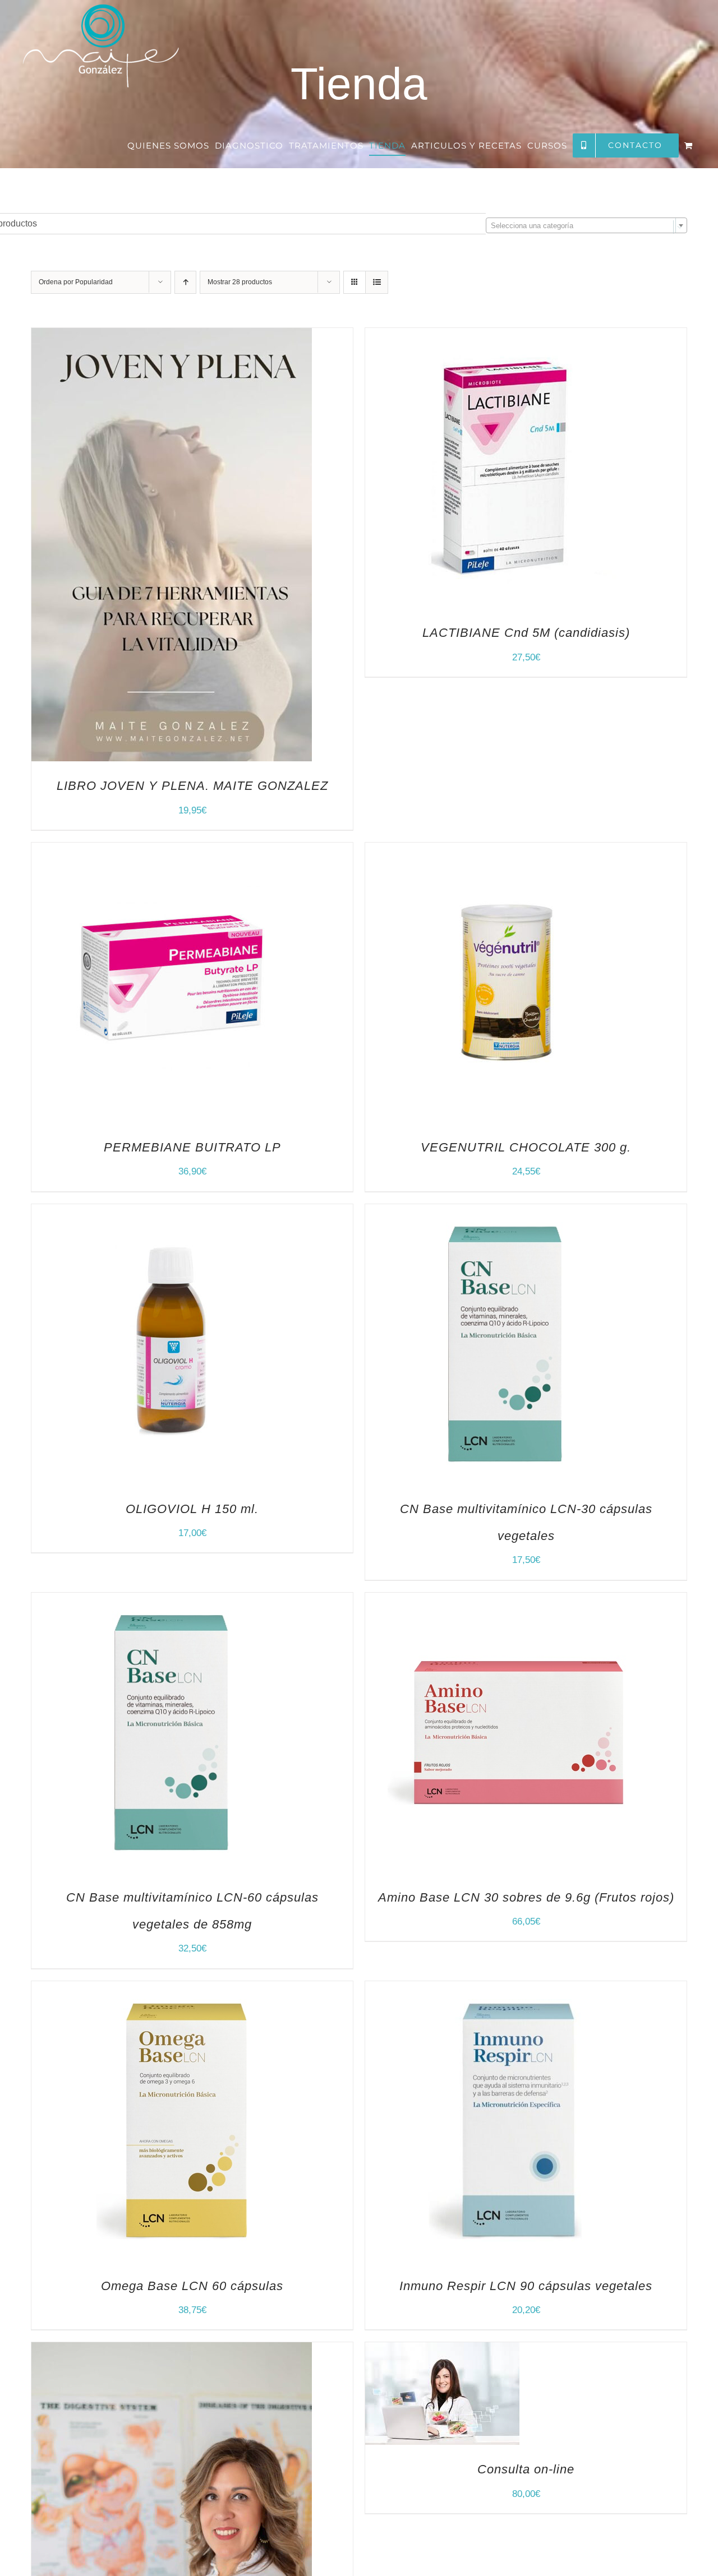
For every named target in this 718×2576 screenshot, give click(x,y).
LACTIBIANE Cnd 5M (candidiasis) (526, 633)
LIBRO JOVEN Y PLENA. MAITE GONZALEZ (192, 786)
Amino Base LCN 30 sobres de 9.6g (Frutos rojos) (526, 1897)
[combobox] (586, 225)
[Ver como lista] (377, 282)
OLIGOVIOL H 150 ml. (192, 1509)
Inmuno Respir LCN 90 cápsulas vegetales (526, 2286)
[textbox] (586, 226)
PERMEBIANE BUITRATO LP (192, 1147)
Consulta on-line (526, 2469)
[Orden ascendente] (185, 282)
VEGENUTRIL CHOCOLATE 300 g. (526, 1147)
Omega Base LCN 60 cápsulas (192, 2286)
